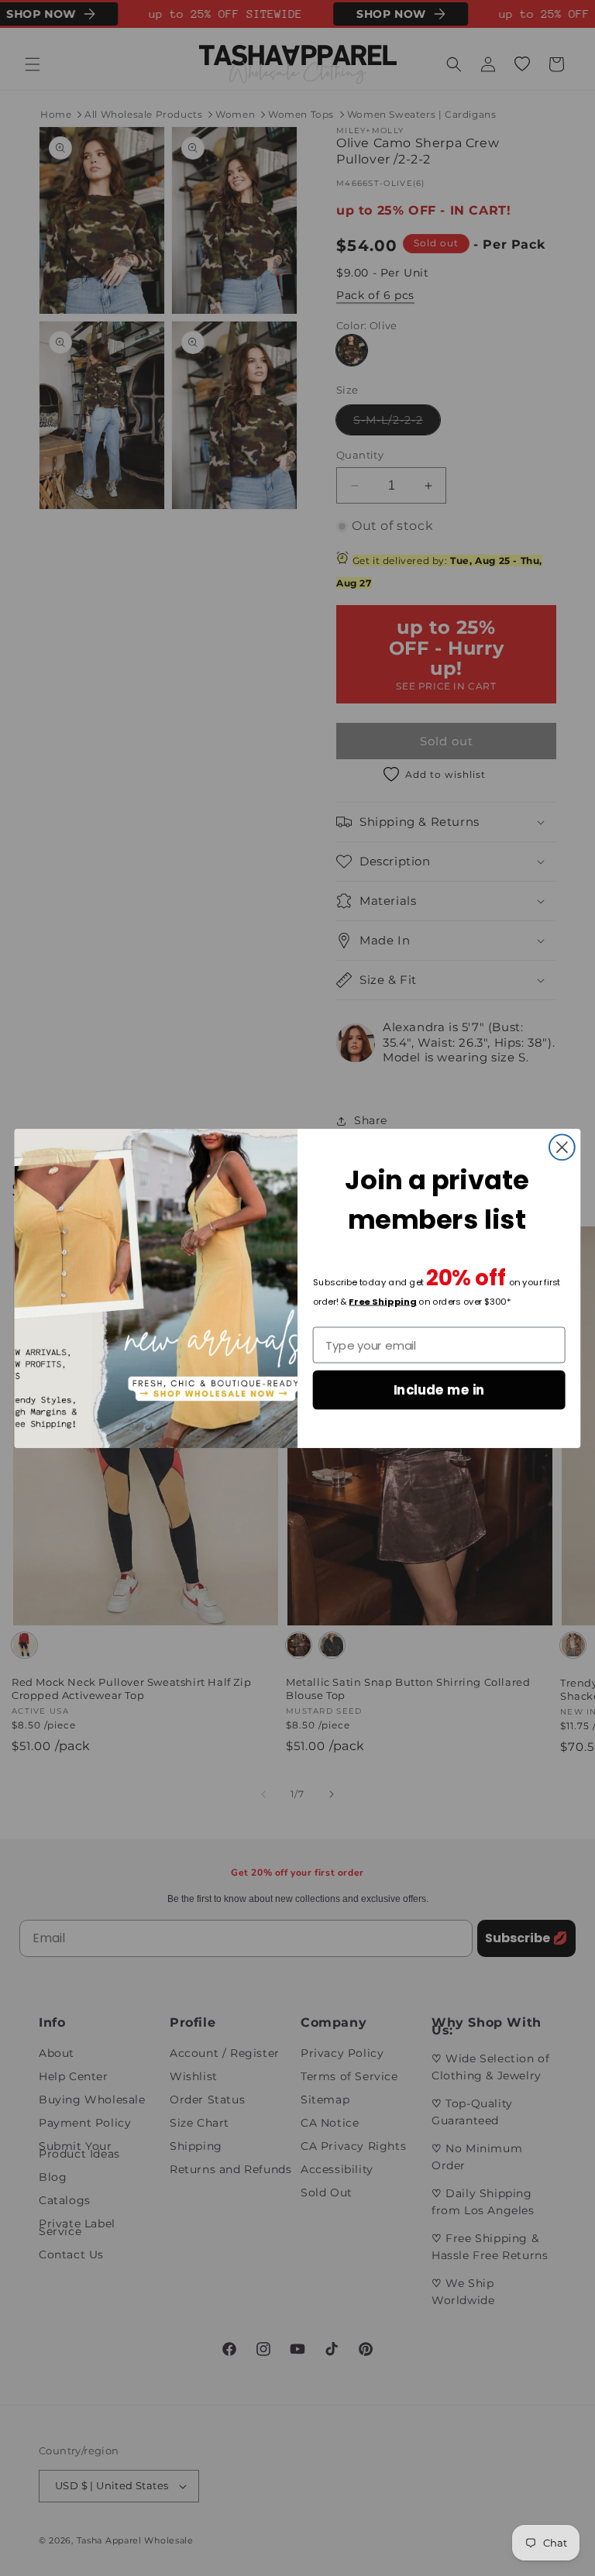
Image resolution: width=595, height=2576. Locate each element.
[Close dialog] (562, 1147)
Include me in (439, 1389)
